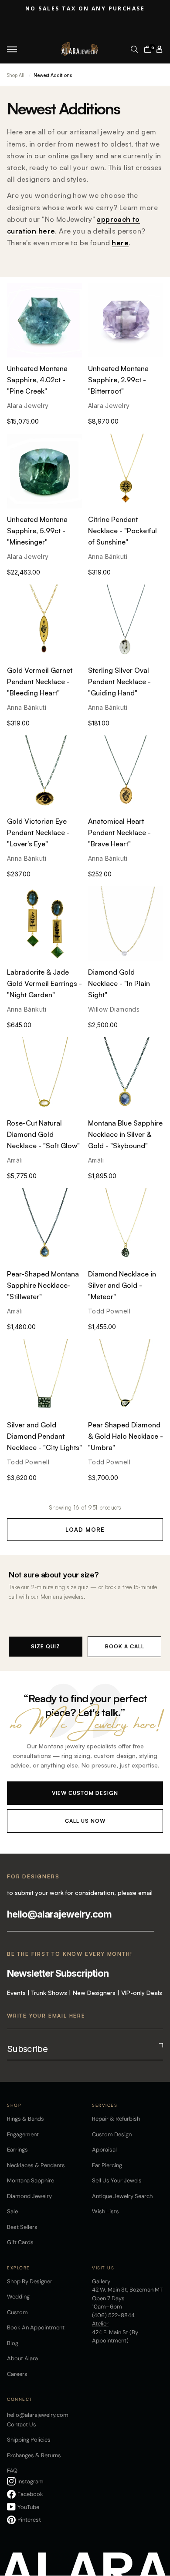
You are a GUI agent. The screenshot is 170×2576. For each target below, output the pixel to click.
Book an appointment (36, 2327)
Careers (17, 2374)
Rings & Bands (25, 2119)
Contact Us (22, 2424)
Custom (17, 2312)
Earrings (17, 2150)
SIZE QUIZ (46, 1646)
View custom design (85, 1793)
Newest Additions (53, 75)
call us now (85, 1821)
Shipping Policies (29, 2440)
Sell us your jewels (117, 2180)
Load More (85, 1530)
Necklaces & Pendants (36, 2165)
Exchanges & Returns (34, 2455)
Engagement (23, 2134)
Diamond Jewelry (29, 2196)
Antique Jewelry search (122, 2196)
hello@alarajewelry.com (59, 1914)
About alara (22, 2358)
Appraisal (104, 2150)
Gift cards (20, 2242)
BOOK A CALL (125, 1646)
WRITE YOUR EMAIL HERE (46, 2016)
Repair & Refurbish (116, 2119)
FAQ (12, 2471)
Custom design (112, 2134)
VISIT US (103, 2268)
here (120, 243)
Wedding (18, 2297)
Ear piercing (107, 2165)
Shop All (16, 75)
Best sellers (22, 2227)
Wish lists (105, 2211)
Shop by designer (30, 2281)
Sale (12, 2211)
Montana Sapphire (31, 2180)
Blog (13, 2343)
